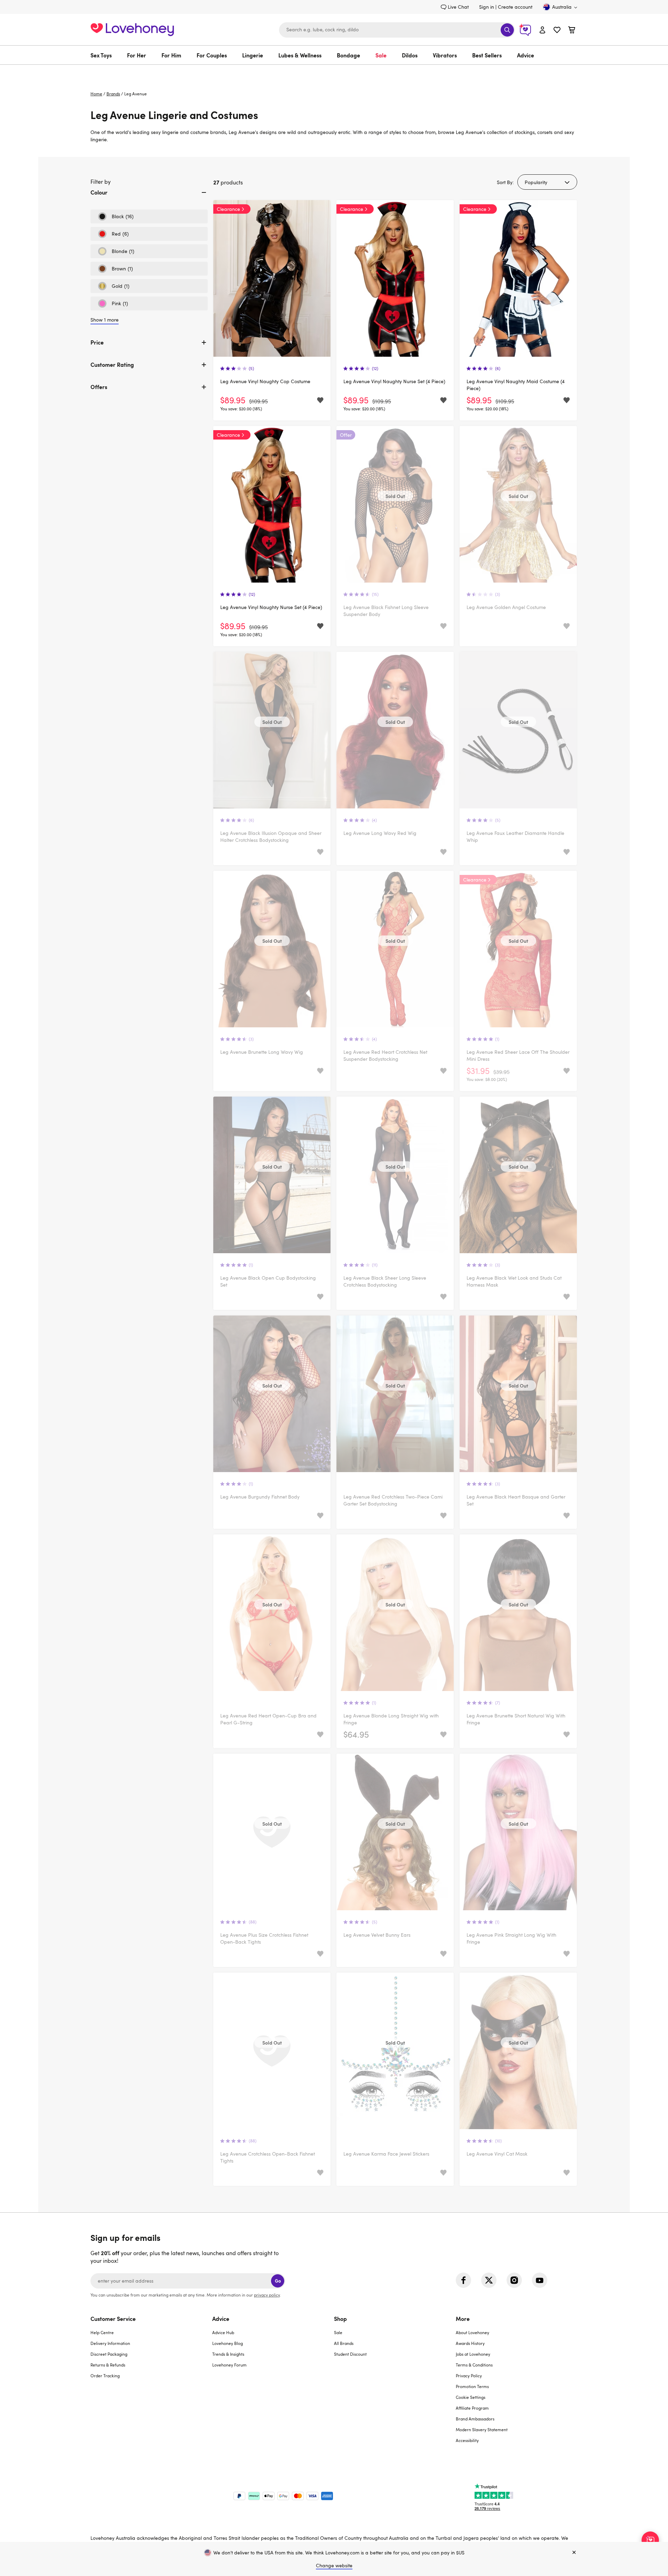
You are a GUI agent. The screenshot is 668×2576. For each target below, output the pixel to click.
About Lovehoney (472, 2332)
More (463, 2318)
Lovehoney (334, 72)
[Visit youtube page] (540, 2280)
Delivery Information (110, 2343)
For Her (137, 55)
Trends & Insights (228, 2354)
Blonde (116, 253)
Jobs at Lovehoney (473, 2354)
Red (113, 236)
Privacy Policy (469, 2376)
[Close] (574, 2553)
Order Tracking (105, 2376)
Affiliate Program (472, 2408)
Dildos (410, 55)
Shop (340, 2318)
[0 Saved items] (557, 31)
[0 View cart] (572, 31)
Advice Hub (223, 2332)
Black (116, 218)
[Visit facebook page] (463, 2280)
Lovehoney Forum (229, 2365)
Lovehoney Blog (228, 2343)
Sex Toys (101, 55)
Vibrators (445, 55)
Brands (113, 94)
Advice (526, 55)
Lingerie (253, 55)
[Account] (542, 30)
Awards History (470, 2343)
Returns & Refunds (108, 2365)
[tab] (149, 198)
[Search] (507, 30)
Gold (114, 288)
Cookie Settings (471, 2397)
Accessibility (467, 2440)
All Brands (344, 2343)
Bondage (348, 55)
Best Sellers (487, 55)
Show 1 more (105, 320)
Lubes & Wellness (300, 55)
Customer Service (113, 2318)
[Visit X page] (489, 2280)
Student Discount (350, 2354)
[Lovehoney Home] (132, 29)
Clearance (228, 209)
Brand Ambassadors (475, 2419)
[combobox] (397, 30)
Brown (115, 270)
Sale (381, 55)
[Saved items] (320, 400)
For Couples (212, 55)
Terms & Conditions (474, 2365)
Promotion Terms (472, 2386)
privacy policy (267, 2295)
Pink (113, 305)
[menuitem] (105, 55)
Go (278, 2281)
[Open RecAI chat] (650, 2540)
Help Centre (102, 2332)
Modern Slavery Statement (482, 2429)
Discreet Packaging (109, 2354)
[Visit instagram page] (514, 2280)
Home (96, 94)
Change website (334, 2565)
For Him (171, 55)
